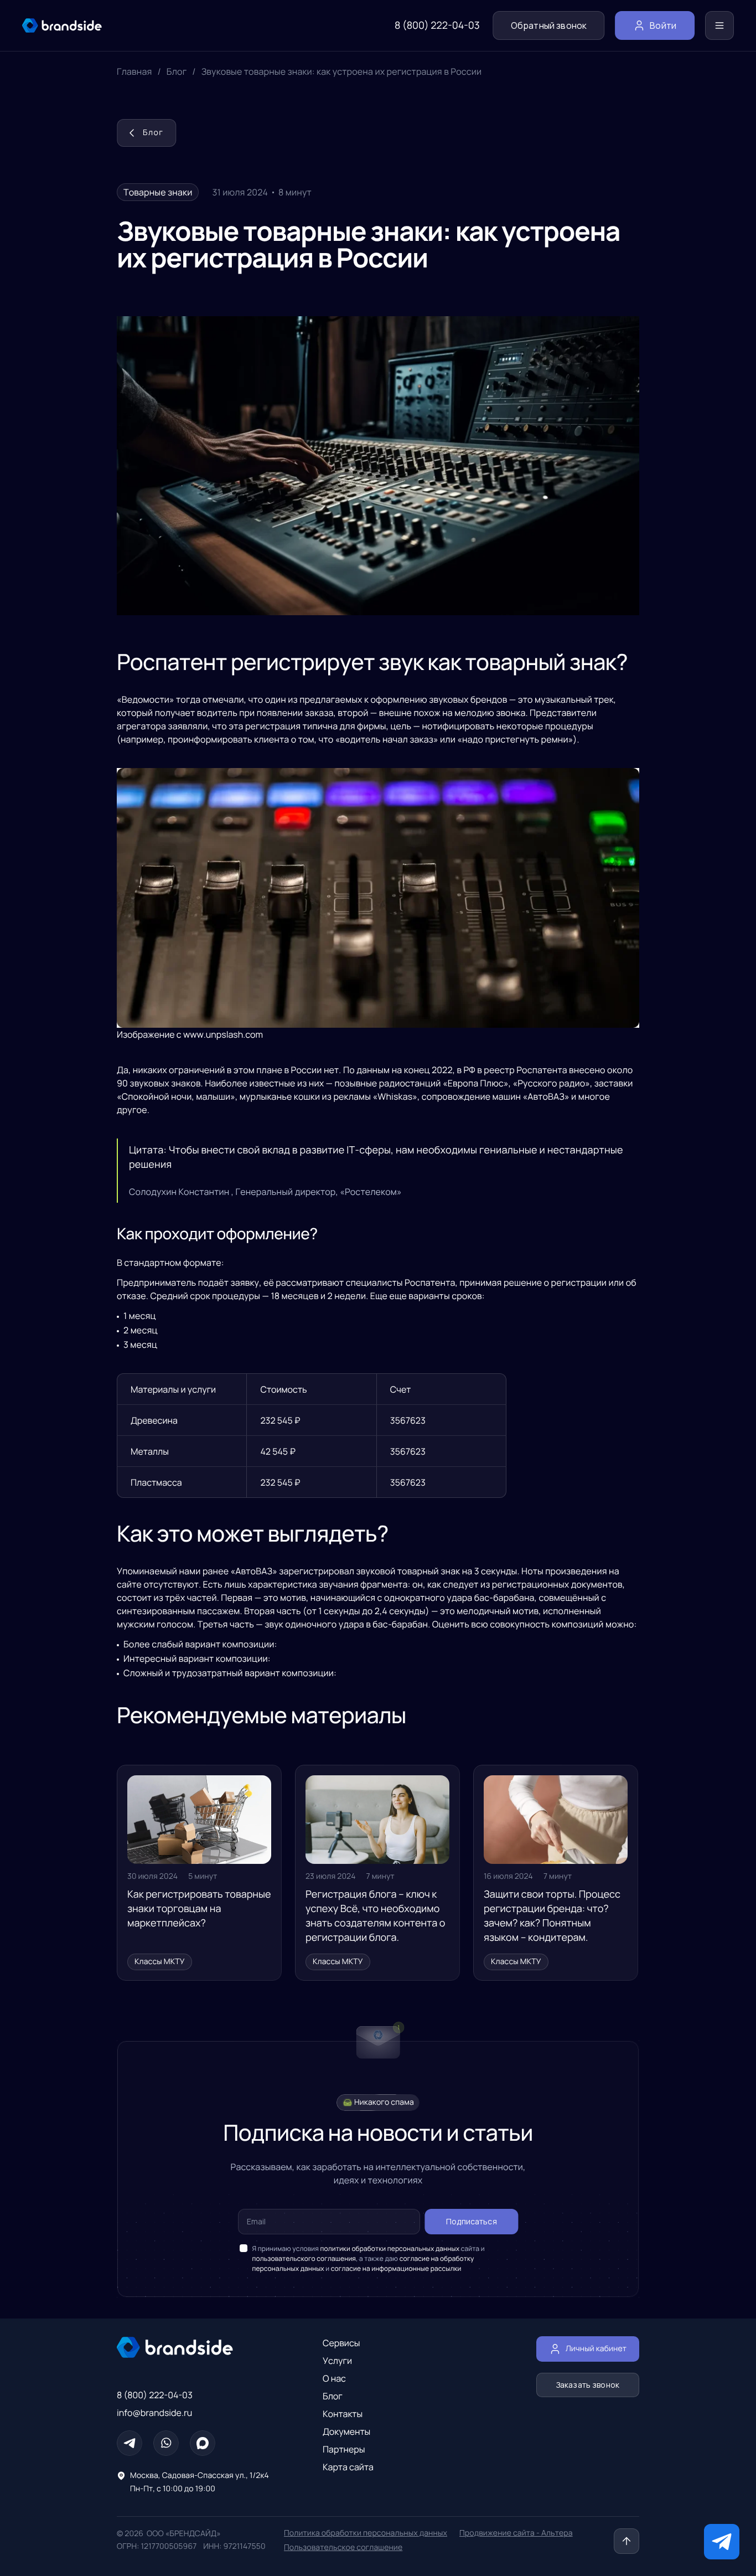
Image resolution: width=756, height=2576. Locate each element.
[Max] (203, 2443)
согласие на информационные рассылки (396, 2268)
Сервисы (341, 2343)
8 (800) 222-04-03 (437, 25)
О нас (334, 2378)
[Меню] (719, 25)
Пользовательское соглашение (343, 2547)
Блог (177, 71)
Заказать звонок (588, 2385)
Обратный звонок (549, 25)
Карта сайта (348, 2467)
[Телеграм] (130, 2443)
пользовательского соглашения (304, 2258)
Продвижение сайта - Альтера (516, 2533)
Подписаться (472, 2221)
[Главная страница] (194, 2347)
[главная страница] (62, 25)
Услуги (337, 2361)
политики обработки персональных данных (390, 2248)
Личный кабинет (596, 2349)
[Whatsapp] (166, 2443)
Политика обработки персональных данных (366, 2533)
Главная (134, 71)
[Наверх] (626, 2541)
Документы (346, 2431)
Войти (663, 25)
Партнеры (344, 2449)
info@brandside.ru (154, 2413)
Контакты (343, 2414)
